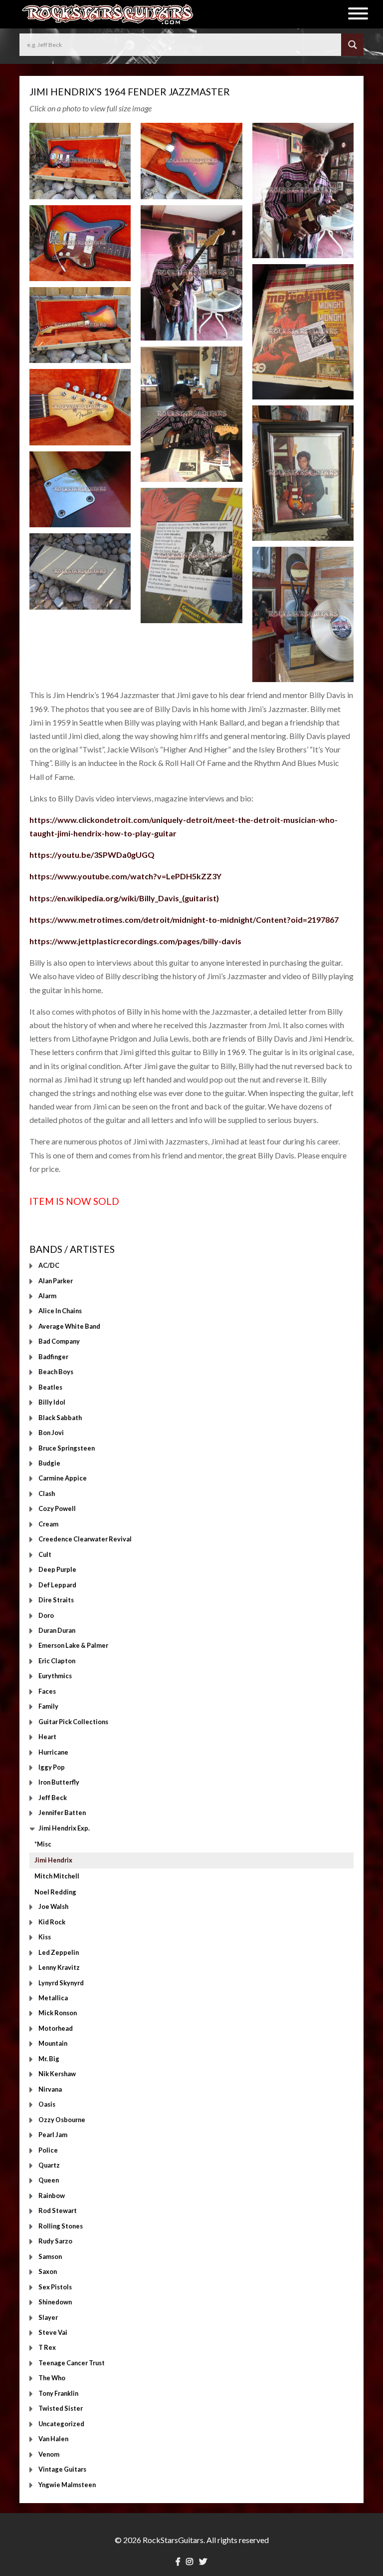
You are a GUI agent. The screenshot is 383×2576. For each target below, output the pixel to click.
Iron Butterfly (59, 1783)
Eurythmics (55, 1676)
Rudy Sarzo (55, 2241)
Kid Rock (52, 1922)
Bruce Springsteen (67, 1448)
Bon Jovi (51, 1433)
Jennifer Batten (62, 1813)
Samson (50, 2256)
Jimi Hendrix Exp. (64, 1828)
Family (48, 1707)
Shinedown (55, 2302)
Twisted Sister (61, 2409)
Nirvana (50, 2089)
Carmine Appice (63, 1478)
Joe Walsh (53, 1907)
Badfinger (53, 1357)
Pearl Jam (53, 2135)
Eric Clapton (57, 1661)
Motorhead (56, 2028)
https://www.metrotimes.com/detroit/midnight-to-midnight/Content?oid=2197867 (184, 920)
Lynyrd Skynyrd (61, 1983)
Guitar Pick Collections (73, 1722)
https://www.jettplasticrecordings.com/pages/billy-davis (135, 941)
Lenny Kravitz (59, 1968)
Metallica (53, 1998)
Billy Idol (52, 1403)
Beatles (50, 1387)
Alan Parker (56, 1281)
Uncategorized (61, 2424)
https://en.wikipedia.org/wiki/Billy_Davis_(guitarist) (124, 898)
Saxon (48, 2272)
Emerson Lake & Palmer (73, 1646)
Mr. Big (49, 2059)
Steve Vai (53, 2332)
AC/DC (49, 1266)
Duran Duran (57, 1630)
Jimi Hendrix (53, 1860)
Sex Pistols (55, 2287)
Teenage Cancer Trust (72, 2363)
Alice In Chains (60, 1311)
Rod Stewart (58, 2211)
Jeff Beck (53, 1798)
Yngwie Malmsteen (67, 2485)
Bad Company (59, 1342)
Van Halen (53, 2439)
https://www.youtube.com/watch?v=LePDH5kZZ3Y (125, 876)
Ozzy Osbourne (62, 2120)
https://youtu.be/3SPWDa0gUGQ (92, 855)
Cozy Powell (57, 1509)
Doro (46, 1615)
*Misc (43, 1844)
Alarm (47, 1296)
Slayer (48, 2317)
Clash (47, 1493)
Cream (48, 1524)
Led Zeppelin (59, 1952)
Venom (49, 2454)
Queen (49, 2181)
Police (48, 2150)
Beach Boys (56, 1372)
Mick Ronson (58, 2013)
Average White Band (69, 1326)
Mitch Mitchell (57, 1876)
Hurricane (53, 1752)
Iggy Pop (52, 1768)
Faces (47, 1691)
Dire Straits (56, 1600)
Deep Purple (57, 1570)
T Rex (47, 2348)
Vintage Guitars (62, 2470)
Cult (45, 1554)
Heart (47, 1737)
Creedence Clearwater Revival (85, 1539)
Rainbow (52, 2196)
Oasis (47, 2105)
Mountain (53, 2044)
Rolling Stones (61, 2226)
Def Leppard (57, 1585)
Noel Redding (55, 1892)
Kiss (45, 1937)
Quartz (49, 2165)
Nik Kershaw (57, 2074)
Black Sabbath (60, 1418)
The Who (52, 2378)
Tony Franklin (58, 2393)
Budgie (49, 1463)
